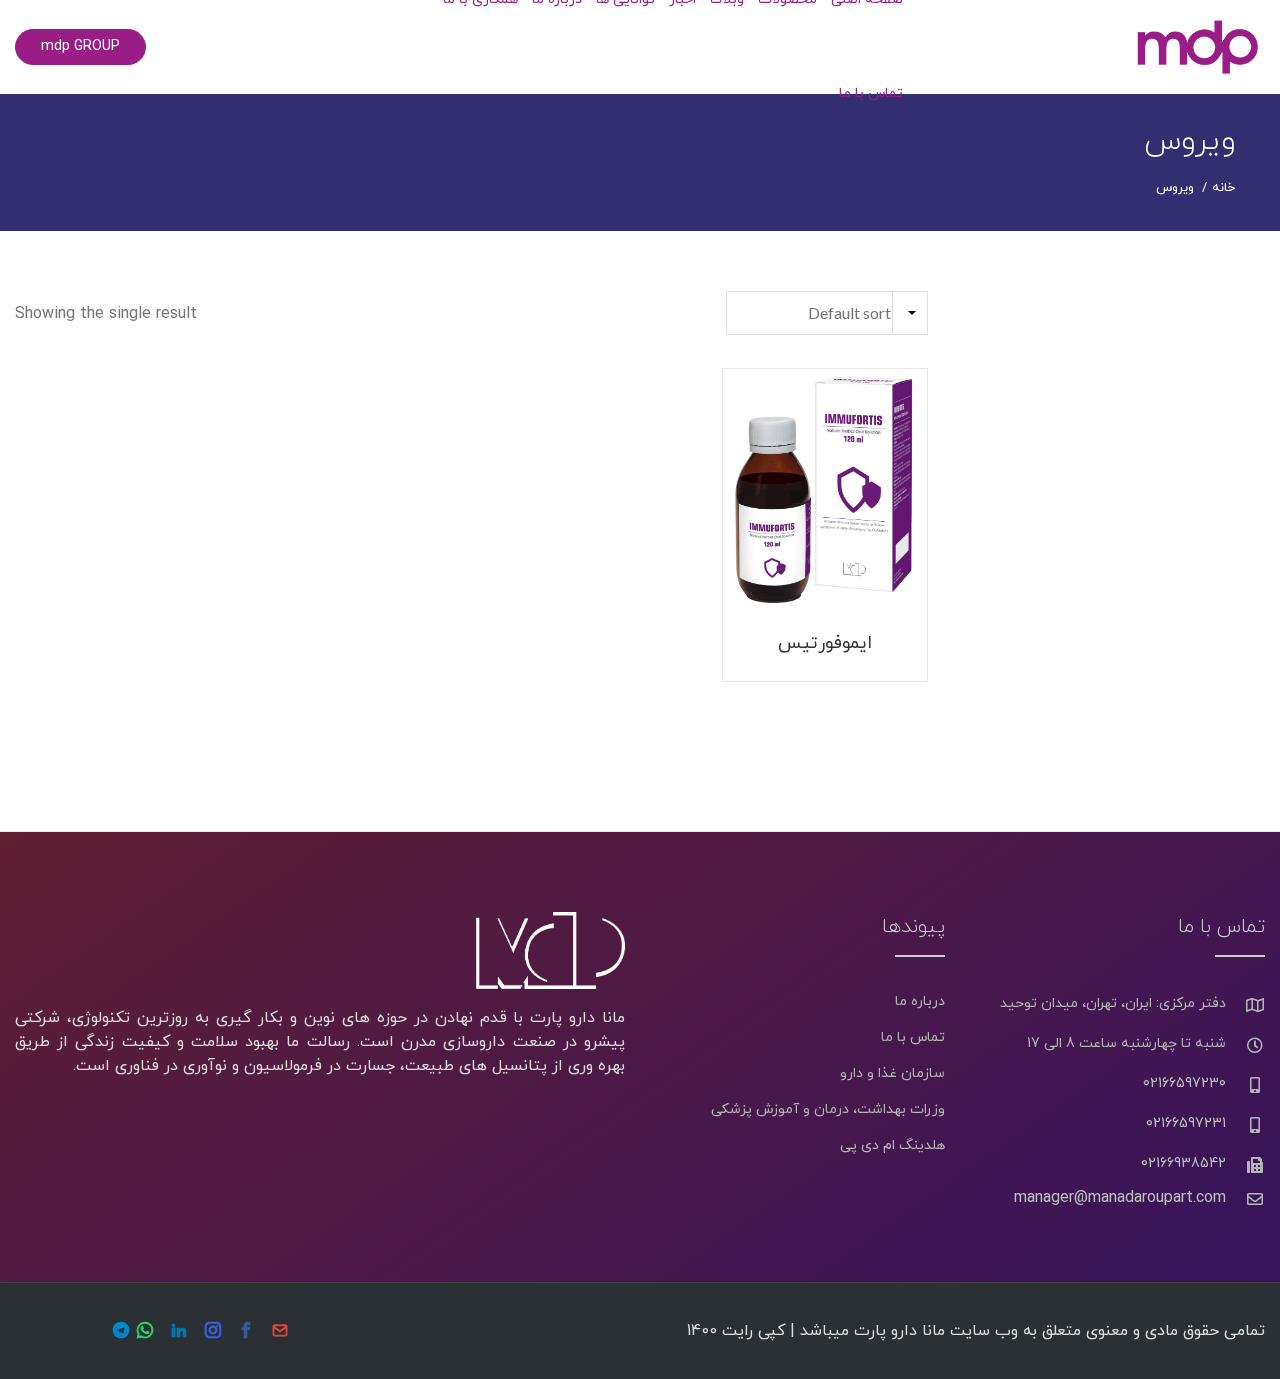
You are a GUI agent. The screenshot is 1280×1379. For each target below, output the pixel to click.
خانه (1223, 188)
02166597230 (1184, 1083)
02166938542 (1183, 1163)
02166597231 (1186, 1123)
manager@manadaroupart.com (1120, 1198)
